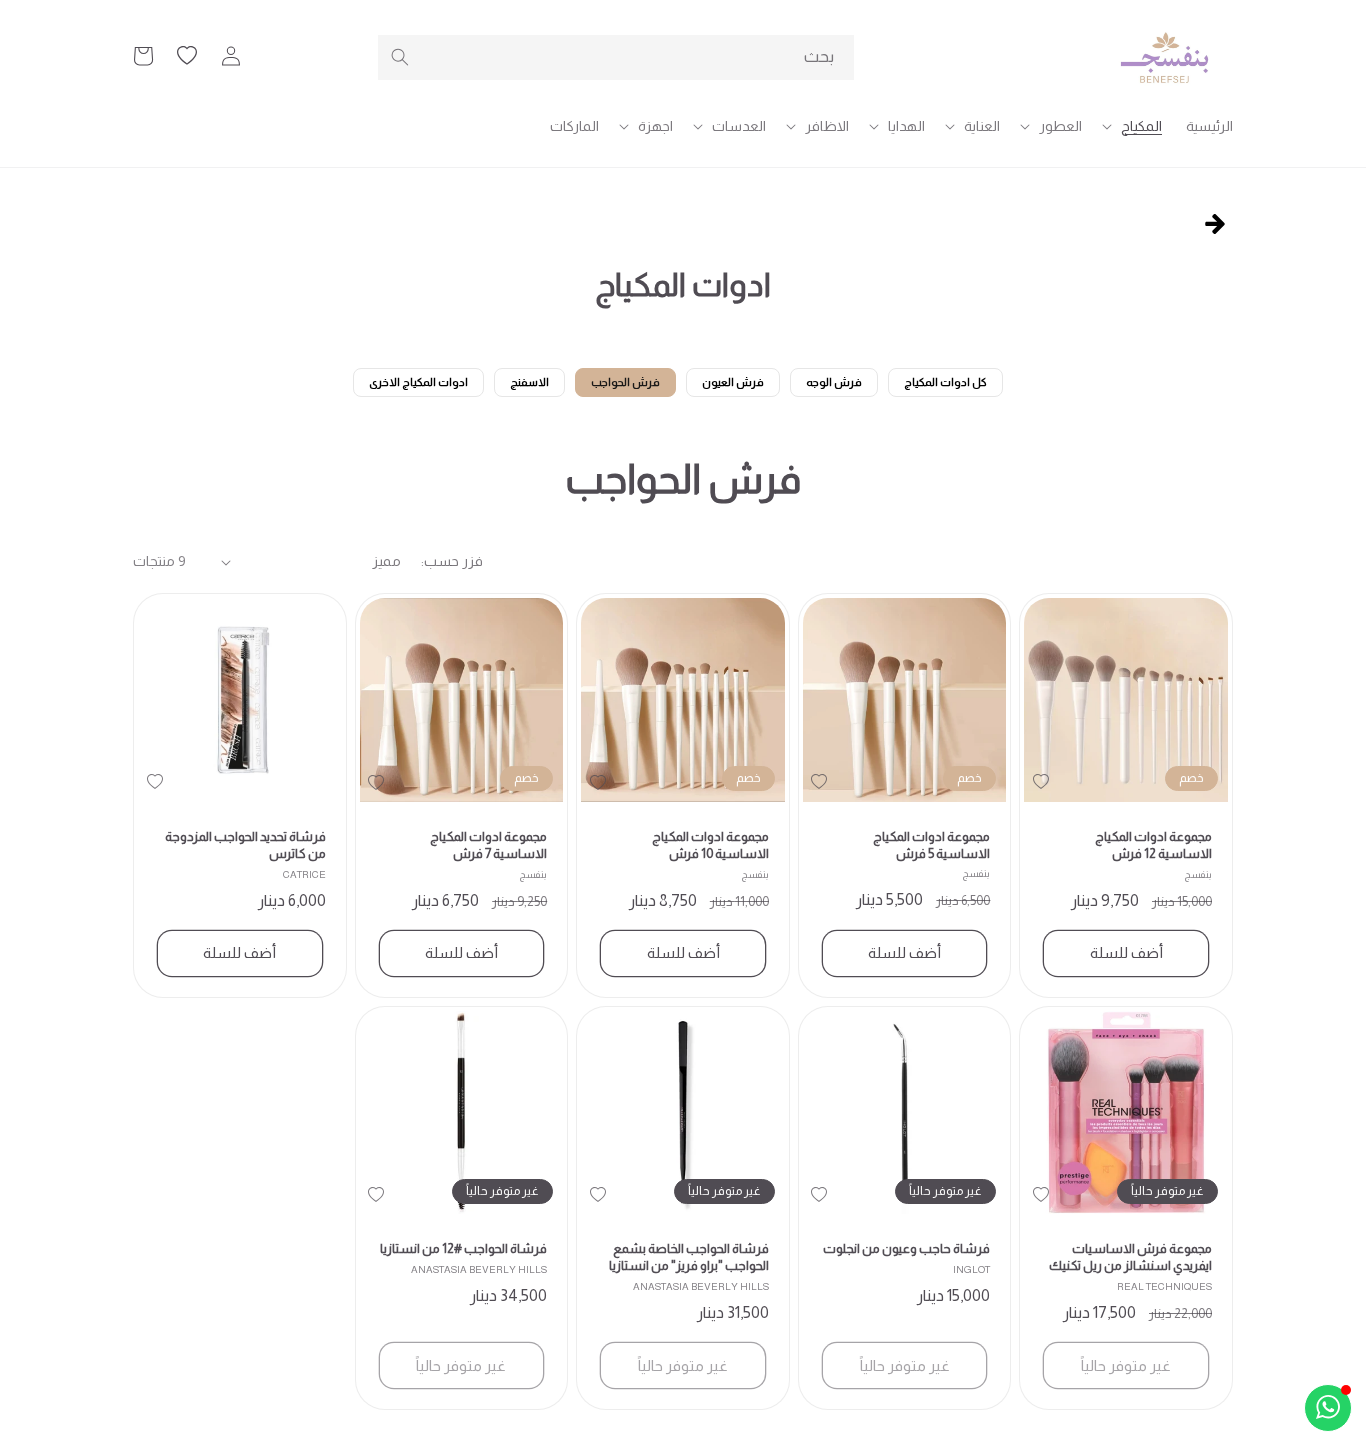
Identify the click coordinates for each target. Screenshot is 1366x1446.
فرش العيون (733, 382)
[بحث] (400, 57)
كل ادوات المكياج (945, 382)
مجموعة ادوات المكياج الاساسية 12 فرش (1153, 845)
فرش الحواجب (625, 382)
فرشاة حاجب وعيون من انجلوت (906, 1248)
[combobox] (616, 57)
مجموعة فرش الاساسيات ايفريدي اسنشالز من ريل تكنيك (1130, 1257)
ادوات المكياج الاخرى (418, 382)
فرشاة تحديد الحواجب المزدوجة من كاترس (245, 845)
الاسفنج (529, 382)
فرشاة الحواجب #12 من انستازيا (463, 1248)
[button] (1134, 126)
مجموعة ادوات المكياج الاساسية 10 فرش (710, 845)
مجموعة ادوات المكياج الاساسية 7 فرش (488, 845)
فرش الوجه (834, 382)
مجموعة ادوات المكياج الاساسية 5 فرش (931, 845)
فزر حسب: (452, 561)
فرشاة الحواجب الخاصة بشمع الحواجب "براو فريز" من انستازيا (689, 1257)
